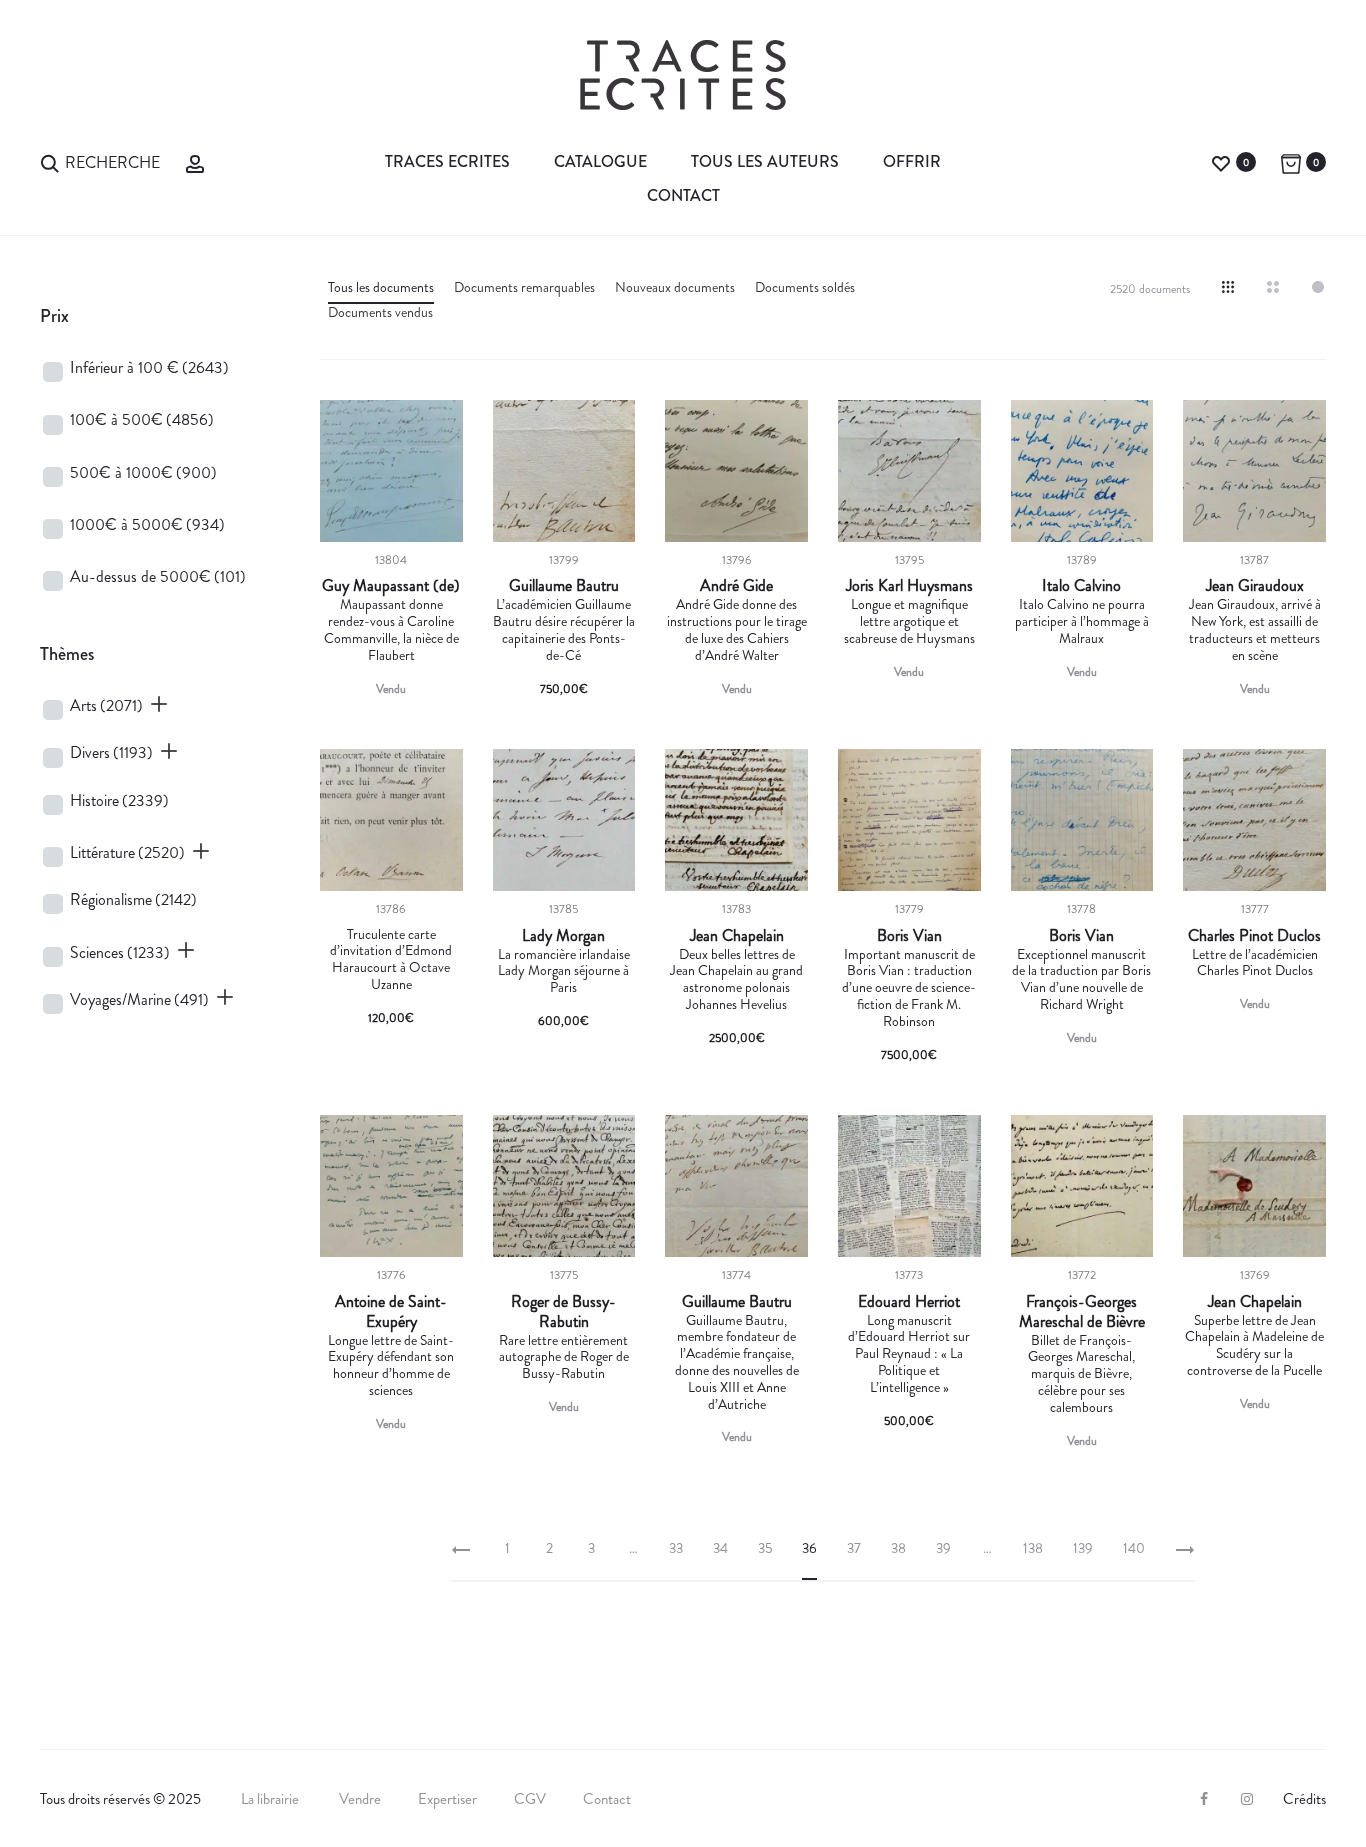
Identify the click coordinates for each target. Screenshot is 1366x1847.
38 (898, 1548)
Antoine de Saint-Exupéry (391, 1312)
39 (943, 1548)
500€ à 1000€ (143, 472)
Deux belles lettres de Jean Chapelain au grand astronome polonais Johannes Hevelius (736, 979)
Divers (111, 752)
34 (720, 1548)
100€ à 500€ (142, 419)
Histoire (119, 800)
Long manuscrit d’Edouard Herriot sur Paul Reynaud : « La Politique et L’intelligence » (909, 1353)
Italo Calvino (1081, 586)
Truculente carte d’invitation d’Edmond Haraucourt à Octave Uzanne (391, 959)
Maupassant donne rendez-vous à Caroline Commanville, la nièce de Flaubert (391, 629)
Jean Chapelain (737, 936)
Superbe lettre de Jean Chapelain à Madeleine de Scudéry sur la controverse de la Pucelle (1254, 1345)
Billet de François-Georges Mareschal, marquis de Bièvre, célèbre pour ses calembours (1081, 1373)
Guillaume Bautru (564, 586)
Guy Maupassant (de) (391, 586)
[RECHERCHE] (50, 161)
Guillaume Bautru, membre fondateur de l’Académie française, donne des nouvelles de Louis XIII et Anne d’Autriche (737, 1362)
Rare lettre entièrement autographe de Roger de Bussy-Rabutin (564, 1357)
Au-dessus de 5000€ (158, 576)
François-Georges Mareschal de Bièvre (1082, 1312)
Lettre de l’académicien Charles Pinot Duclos (1255, 962)
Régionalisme (133, 899)
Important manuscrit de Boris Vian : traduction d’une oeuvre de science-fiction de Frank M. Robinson (909, 987)
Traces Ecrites (447, 161)
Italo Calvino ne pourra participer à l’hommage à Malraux (1082, 621)
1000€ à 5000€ (147, 524)
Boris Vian (909, 936)
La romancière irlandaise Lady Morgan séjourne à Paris (564, 971)
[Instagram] (1247, 1799)
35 (765, 1548)
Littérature (127, 852)
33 (676, 1548)
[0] (1221, 161)
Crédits (1304, 1799)
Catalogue (600, 161)
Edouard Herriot (909, 1302)
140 (1134, 1548)
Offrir (912, 161)
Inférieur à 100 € (149, 367)
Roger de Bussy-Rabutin (563, 1312)
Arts (106, 705)
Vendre (360, 1799)
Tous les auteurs (765, 161)
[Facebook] (1204, 1799)
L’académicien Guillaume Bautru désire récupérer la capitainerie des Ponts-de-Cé (564, 629)
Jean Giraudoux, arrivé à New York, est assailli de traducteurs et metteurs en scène (1255, 629)
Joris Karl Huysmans (909, 586)
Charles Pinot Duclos (1254, 936)
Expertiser (447, 1799)
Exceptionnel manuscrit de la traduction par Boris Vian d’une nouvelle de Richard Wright (1081, 979)
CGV (530, 1799)
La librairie (271, 1799)
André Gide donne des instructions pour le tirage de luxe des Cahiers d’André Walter (737, 629)
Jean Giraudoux (1255, 586)
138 (1033, 1548)
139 (1083, 1548)
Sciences (120, 952)
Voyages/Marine (139, 999)
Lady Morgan (563, 936)
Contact (683, 195)
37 (854, 1548)
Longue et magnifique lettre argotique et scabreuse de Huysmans (909, 621)
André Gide (736, 586)
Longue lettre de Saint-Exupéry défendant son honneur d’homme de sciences (391, 1365)
